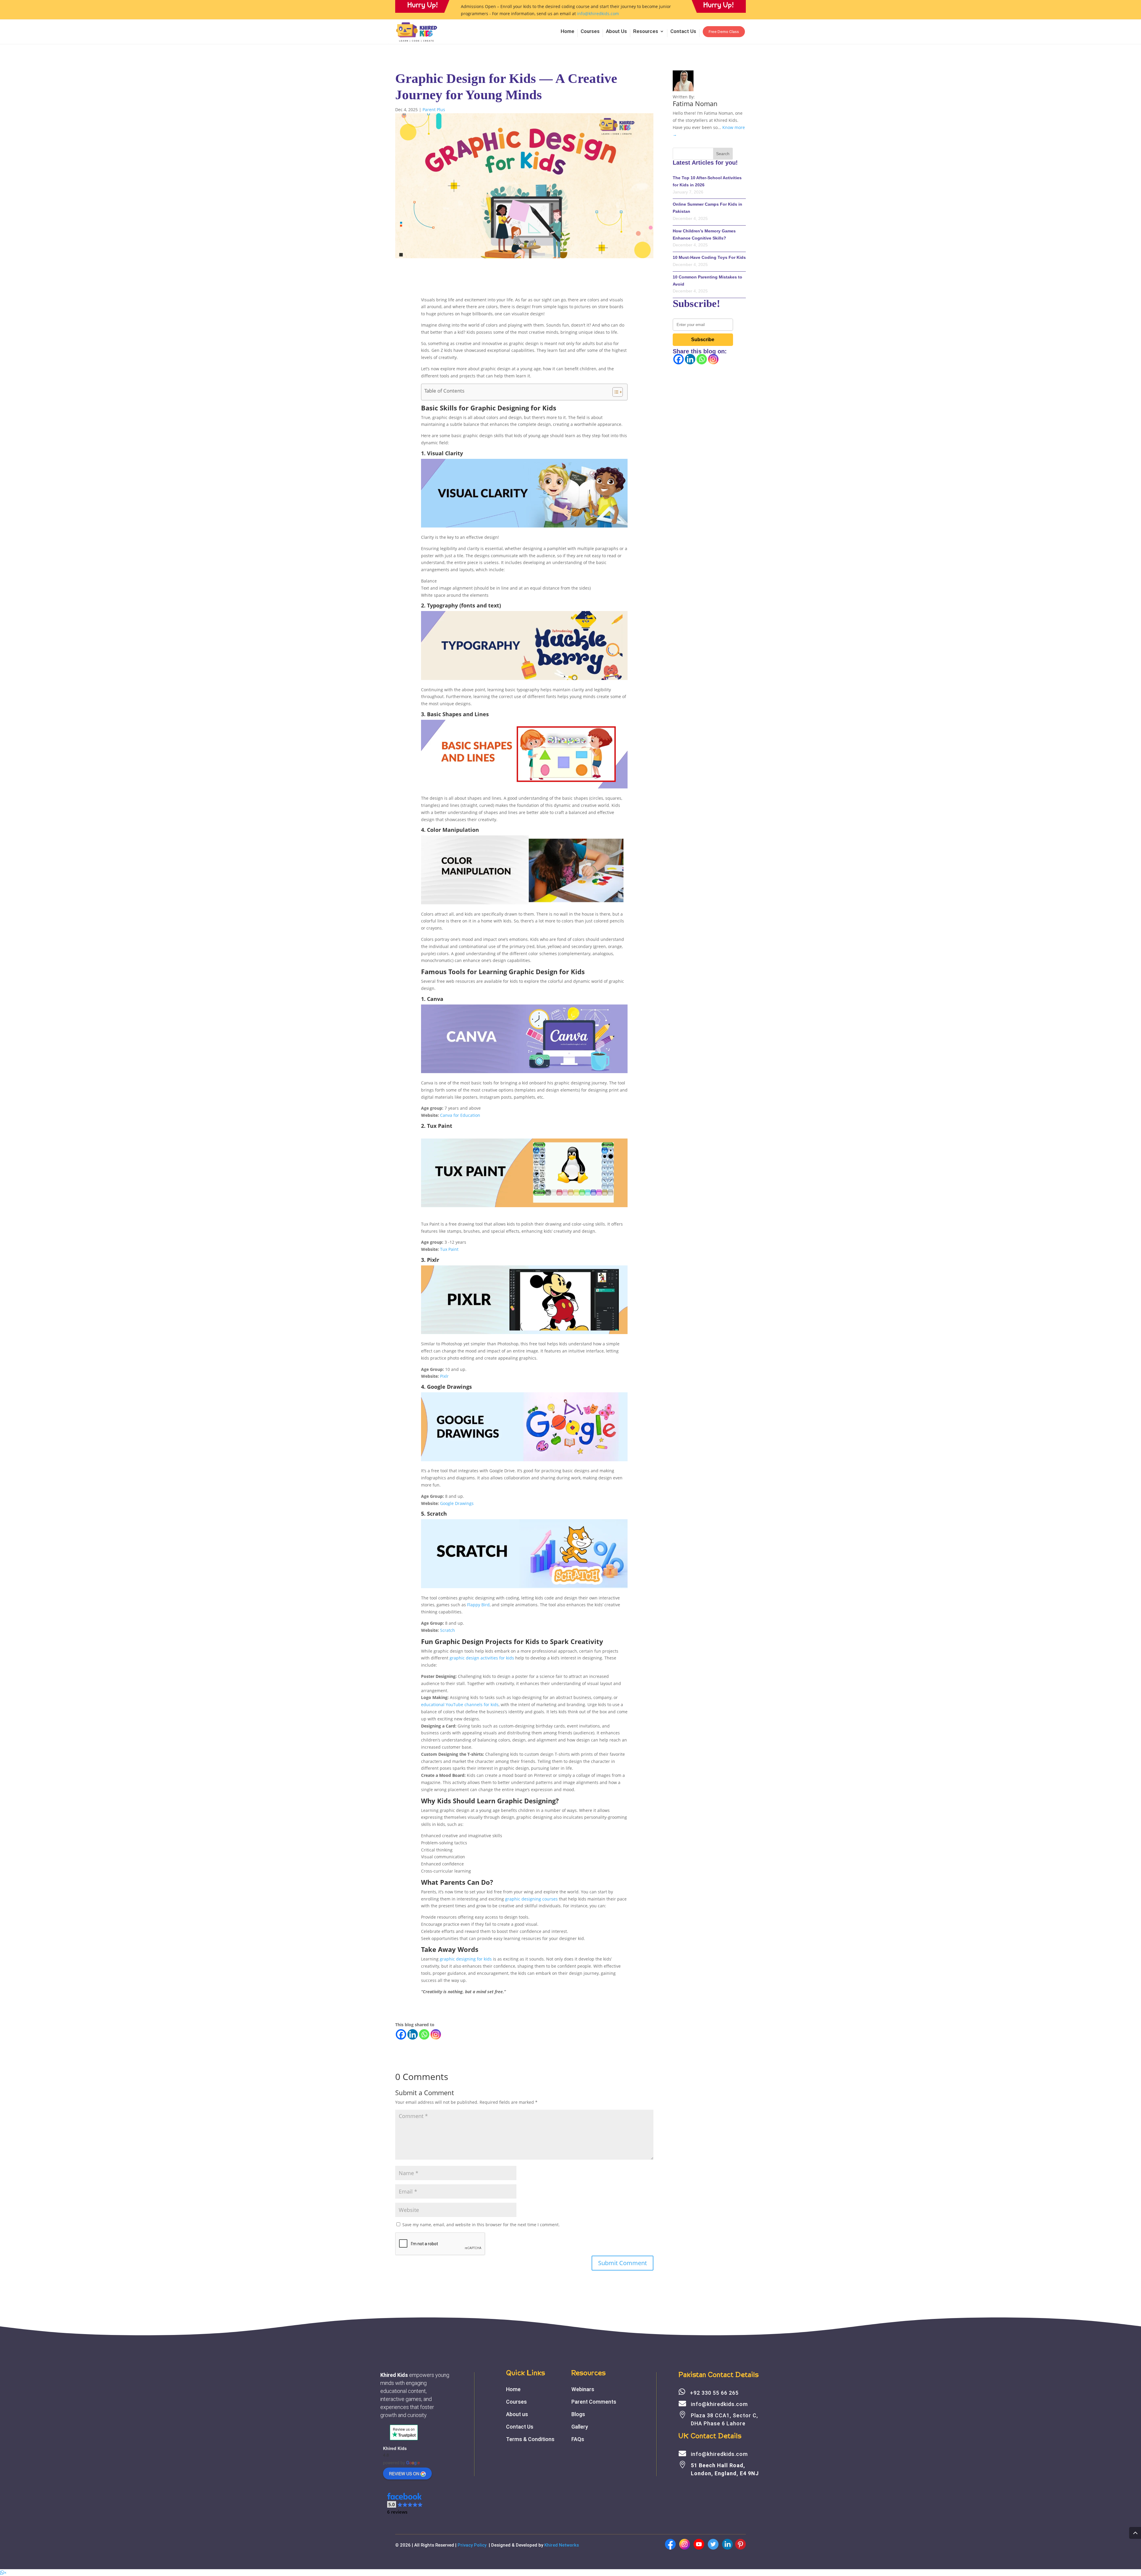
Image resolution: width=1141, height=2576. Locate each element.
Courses (590, 32)
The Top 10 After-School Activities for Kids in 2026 (707, 181)
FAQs (578, 2439)
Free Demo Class (724, 32)
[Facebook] (401, 2034)
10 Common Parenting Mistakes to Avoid (707, 281)
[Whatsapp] (424, 2034)
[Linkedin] (413, 2034)
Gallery (580, 2427)
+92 (714, 2393)
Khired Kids (395, 2448)
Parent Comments (594, 2402)
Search (723, 154)
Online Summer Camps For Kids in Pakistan (707, 208)
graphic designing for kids (466, 1959)
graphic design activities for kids (482, 1658)
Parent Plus (434, 110)
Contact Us (683, 32)
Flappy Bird (478, 1605)
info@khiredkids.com (598, 14)
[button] (405, 2504)
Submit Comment (622, 2263)
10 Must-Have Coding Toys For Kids (709, 257)
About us (517, 2414)
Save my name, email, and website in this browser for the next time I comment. (481, 2225)
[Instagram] (436, 2034)
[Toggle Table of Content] (615, 392)
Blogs (578, 2414)
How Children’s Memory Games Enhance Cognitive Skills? (704, 234)
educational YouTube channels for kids (460, 1705)
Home (568, 32)
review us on (404, 2473)
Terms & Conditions (530, 2439)
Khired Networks (562, 2545)
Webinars (583, 2389)
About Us (616, 32)
